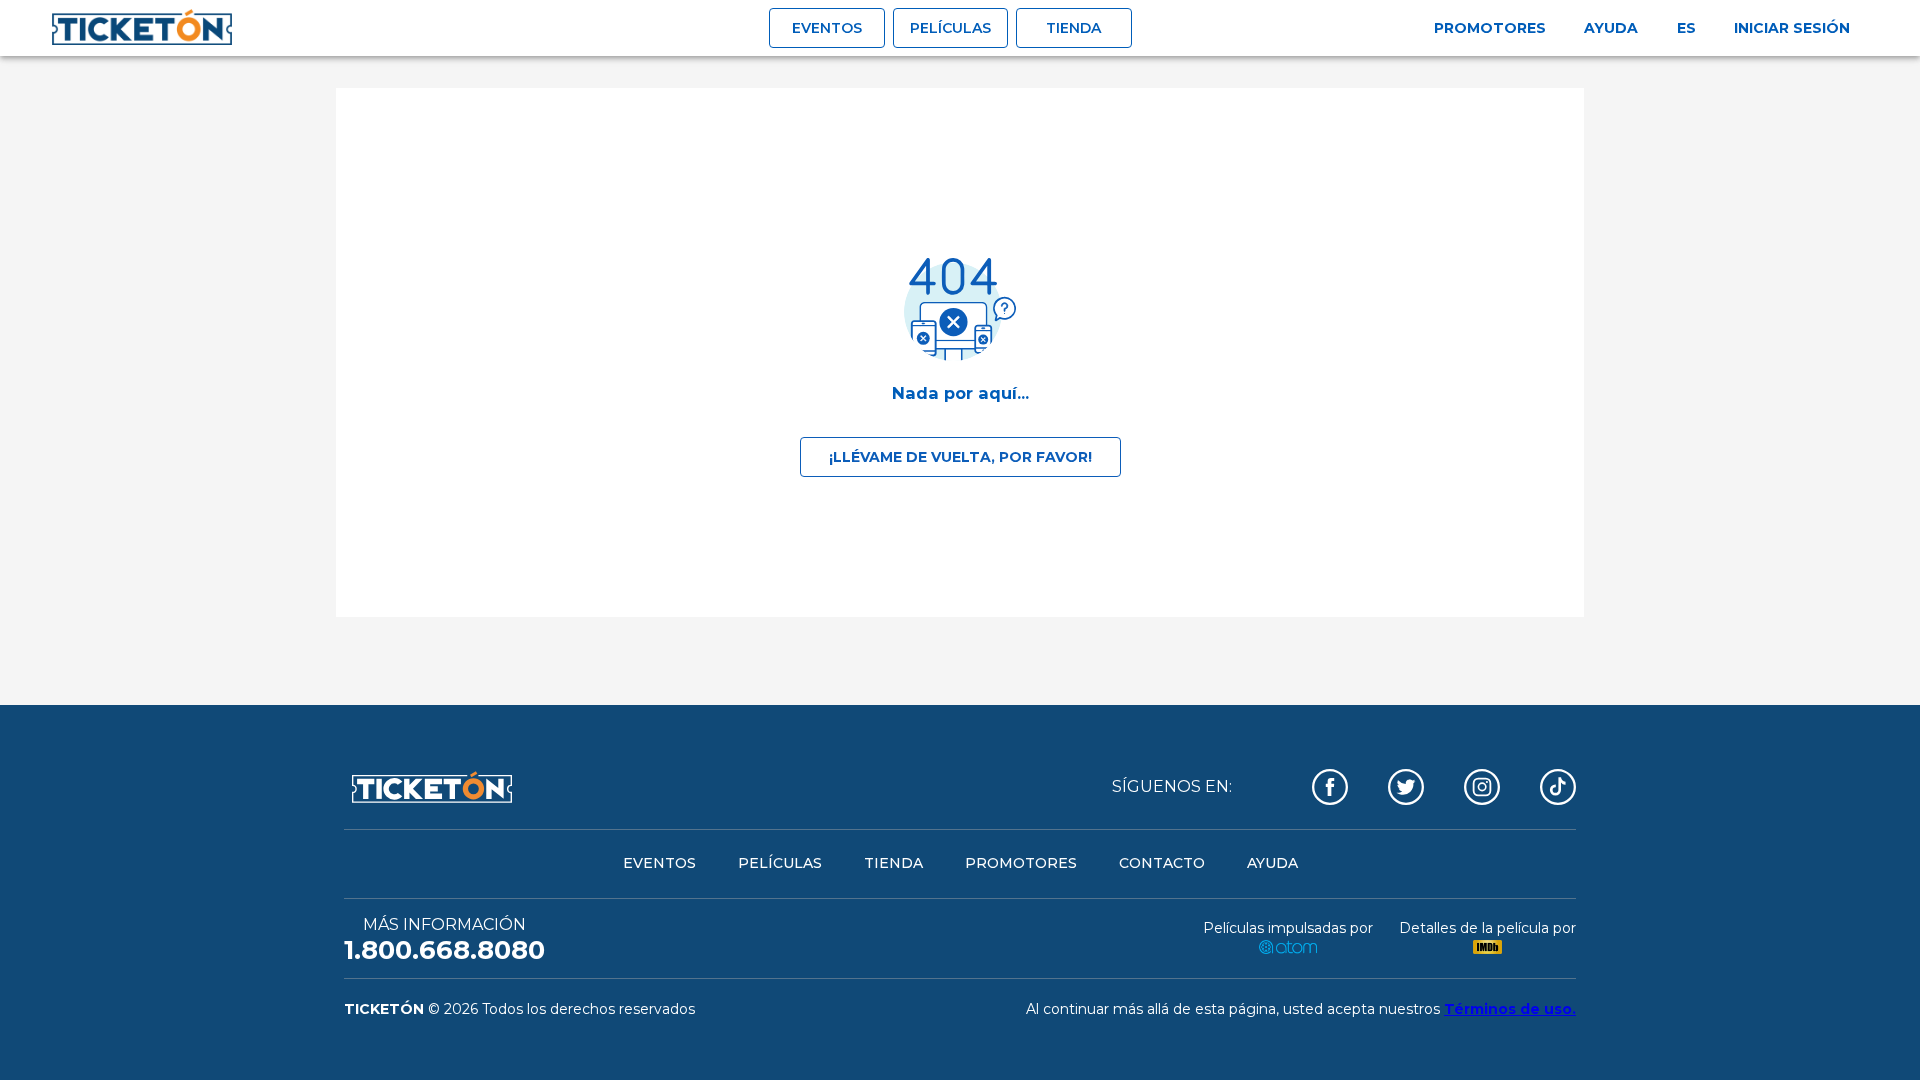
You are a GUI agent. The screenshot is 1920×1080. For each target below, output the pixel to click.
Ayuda (1611, 28)
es (1686, 28)
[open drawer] (142, 28)
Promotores (1490, 28)
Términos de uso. (1510, 1009)
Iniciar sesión (1792, 28)
